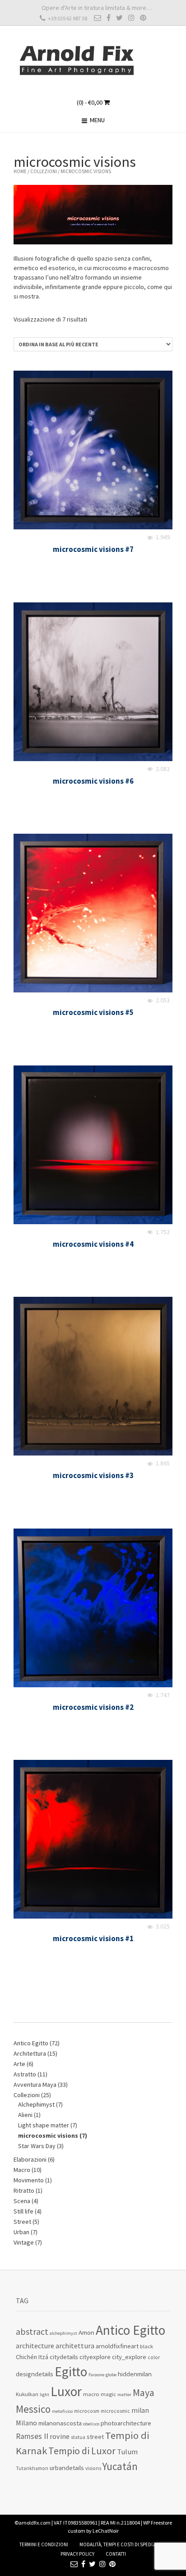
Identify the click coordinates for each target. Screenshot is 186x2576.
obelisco (91, 2424)
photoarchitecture (126, 2423)
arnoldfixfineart (117, 2346)
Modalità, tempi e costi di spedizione (123, 2544)
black (146, 2346)
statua (78, 2437)
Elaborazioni (30, 2159)
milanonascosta (60, 2423)
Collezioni (44, 171)
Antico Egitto (31, 2043)
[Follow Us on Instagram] (131, 18)
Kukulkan (27, 2394)
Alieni (25, 2115)
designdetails (35, 2374)
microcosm (87, 2411)
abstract (32, 2332)
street (95, 2437)
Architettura (30, 2053)
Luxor (66, 2391)
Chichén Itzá (32, 2357)
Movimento (29, 2180)
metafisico (62, 2411)
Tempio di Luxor (82, 2451)
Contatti (116, 2554)
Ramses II (32, 2436)
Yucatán (120, 2466)
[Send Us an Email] (98, 18)
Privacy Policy (77, 2554)
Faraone (96, 2375)
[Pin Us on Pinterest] (143, 18)
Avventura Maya (35, 2085)
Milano (26, 2423)
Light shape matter (44, 2125)
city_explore (129, 2357)
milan (140, 2410)
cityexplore (95, 2357)
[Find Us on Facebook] (109, 18)
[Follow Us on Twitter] (119, 18)
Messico (33, 2409)
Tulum (127, 2452)
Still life (23, 2211)
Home (20, 171)
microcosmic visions (48, 2135)
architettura (75, 2346)
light (44, 2395)
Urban (21, 2232)
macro (91, 2394)
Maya (144, 2392)
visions (93, 2468)
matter (124, 2395)
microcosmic (115, 2411)
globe (111, 2375)
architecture (35, 2346)
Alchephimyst (36, 2104)
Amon (86, 2332)
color (154, 2357)
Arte (19, 2064)
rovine (60, 2436)
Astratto (25, 2074)
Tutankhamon (32, 2468)
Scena (22, 2201)
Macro (22, 2170)
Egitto (71, 2372)
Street (22, 2222)
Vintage (24, 2242)
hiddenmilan (135, 2374)
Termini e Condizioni (44, 2544)
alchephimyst (63, 2333)
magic (108, 2394)
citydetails (64, 2357)
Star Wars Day (37, 2146)
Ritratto (24, 2190)
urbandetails (67, 2468)
